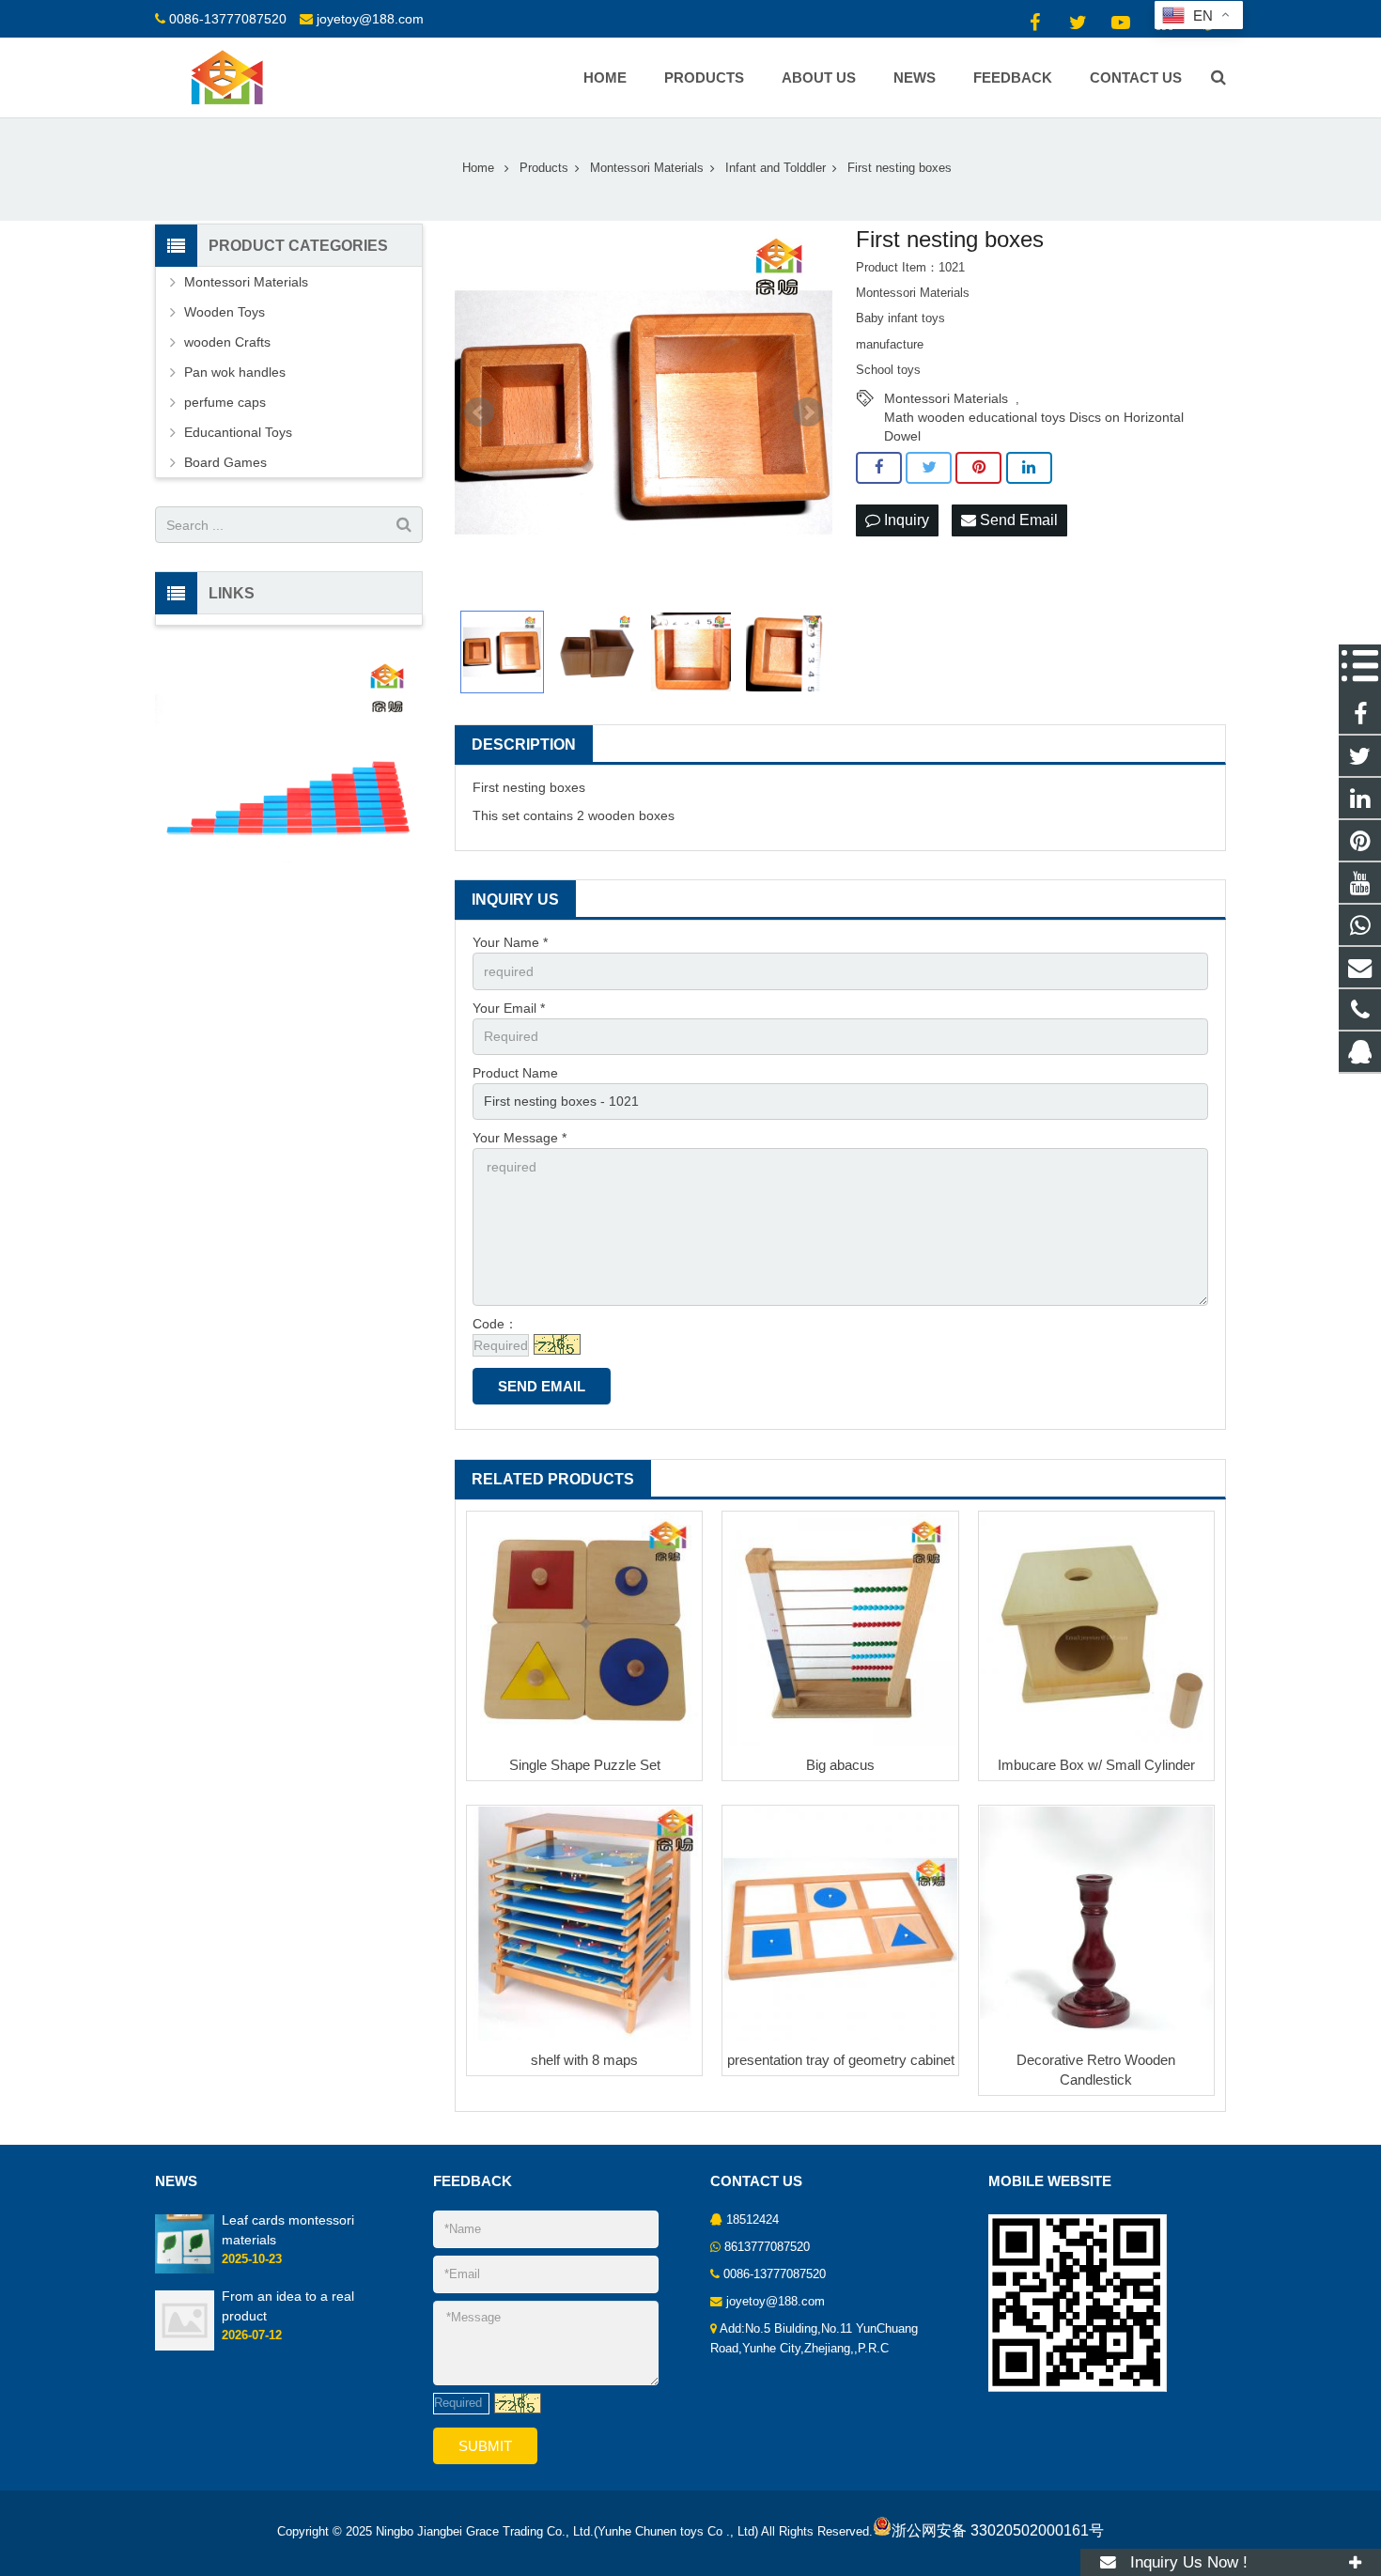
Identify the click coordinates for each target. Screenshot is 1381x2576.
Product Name (515, 1073)
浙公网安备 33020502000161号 (998, 2530)
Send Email (1017, 520)
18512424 (753, 2220)
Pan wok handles (235, 372)
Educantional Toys (238, 432)
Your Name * (510, 942)
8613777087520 (767, 2247)
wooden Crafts (227, 342)
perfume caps (225, 402)
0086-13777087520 (228, 19)
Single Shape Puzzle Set (585, 1765)
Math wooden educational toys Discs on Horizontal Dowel (1034, 418)
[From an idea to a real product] (185, 2347)
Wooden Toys (225, 312)
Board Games (225, 462)
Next (808, 412)
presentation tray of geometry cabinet (841, 2060)
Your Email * (509, 1008)
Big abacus (840, 1765)
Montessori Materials (946, 398)
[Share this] (879, 468)
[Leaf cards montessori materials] (185, 2270)
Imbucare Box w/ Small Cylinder (1096, 1765)
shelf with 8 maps (584, 2060)
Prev (479, 412)
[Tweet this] (929, 468)
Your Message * (520, 1138)
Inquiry (905, 520)
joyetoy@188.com (370, 19)
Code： (495, 1324)
